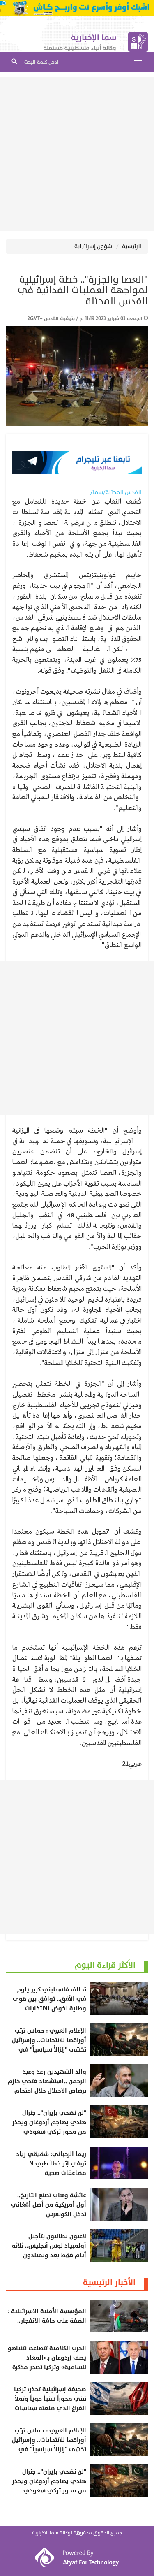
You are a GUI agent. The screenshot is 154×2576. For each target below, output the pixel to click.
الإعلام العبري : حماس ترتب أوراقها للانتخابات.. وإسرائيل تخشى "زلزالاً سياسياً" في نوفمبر (49, 2045)
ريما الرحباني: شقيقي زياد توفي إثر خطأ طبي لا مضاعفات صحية (51, 2164)
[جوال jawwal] (77, 8)
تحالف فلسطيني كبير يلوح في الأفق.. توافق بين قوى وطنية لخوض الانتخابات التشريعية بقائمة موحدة (49, 2004)
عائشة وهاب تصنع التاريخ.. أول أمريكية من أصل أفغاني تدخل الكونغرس (49, 2205)
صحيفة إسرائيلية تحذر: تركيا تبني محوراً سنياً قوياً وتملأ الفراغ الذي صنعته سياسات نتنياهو (50, 2404)
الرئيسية (132, 246)
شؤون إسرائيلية (93, 246)
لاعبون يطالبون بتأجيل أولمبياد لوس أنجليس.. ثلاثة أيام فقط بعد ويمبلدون (49, 2246)
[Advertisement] (77, 154)
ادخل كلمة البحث (41, 62)
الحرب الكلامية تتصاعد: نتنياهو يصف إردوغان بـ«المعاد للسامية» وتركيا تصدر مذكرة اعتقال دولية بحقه (47, 2362)
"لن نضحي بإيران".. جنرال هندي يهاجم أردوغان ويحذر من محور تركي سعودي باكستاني (49, 2127)
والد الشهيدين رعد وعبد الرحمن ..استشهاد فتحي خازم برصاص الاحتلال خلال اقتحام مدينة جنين (47, 2086)
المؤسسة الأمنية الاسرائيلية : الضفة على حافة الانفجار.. (47, 2316)
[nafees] (77, 462)
